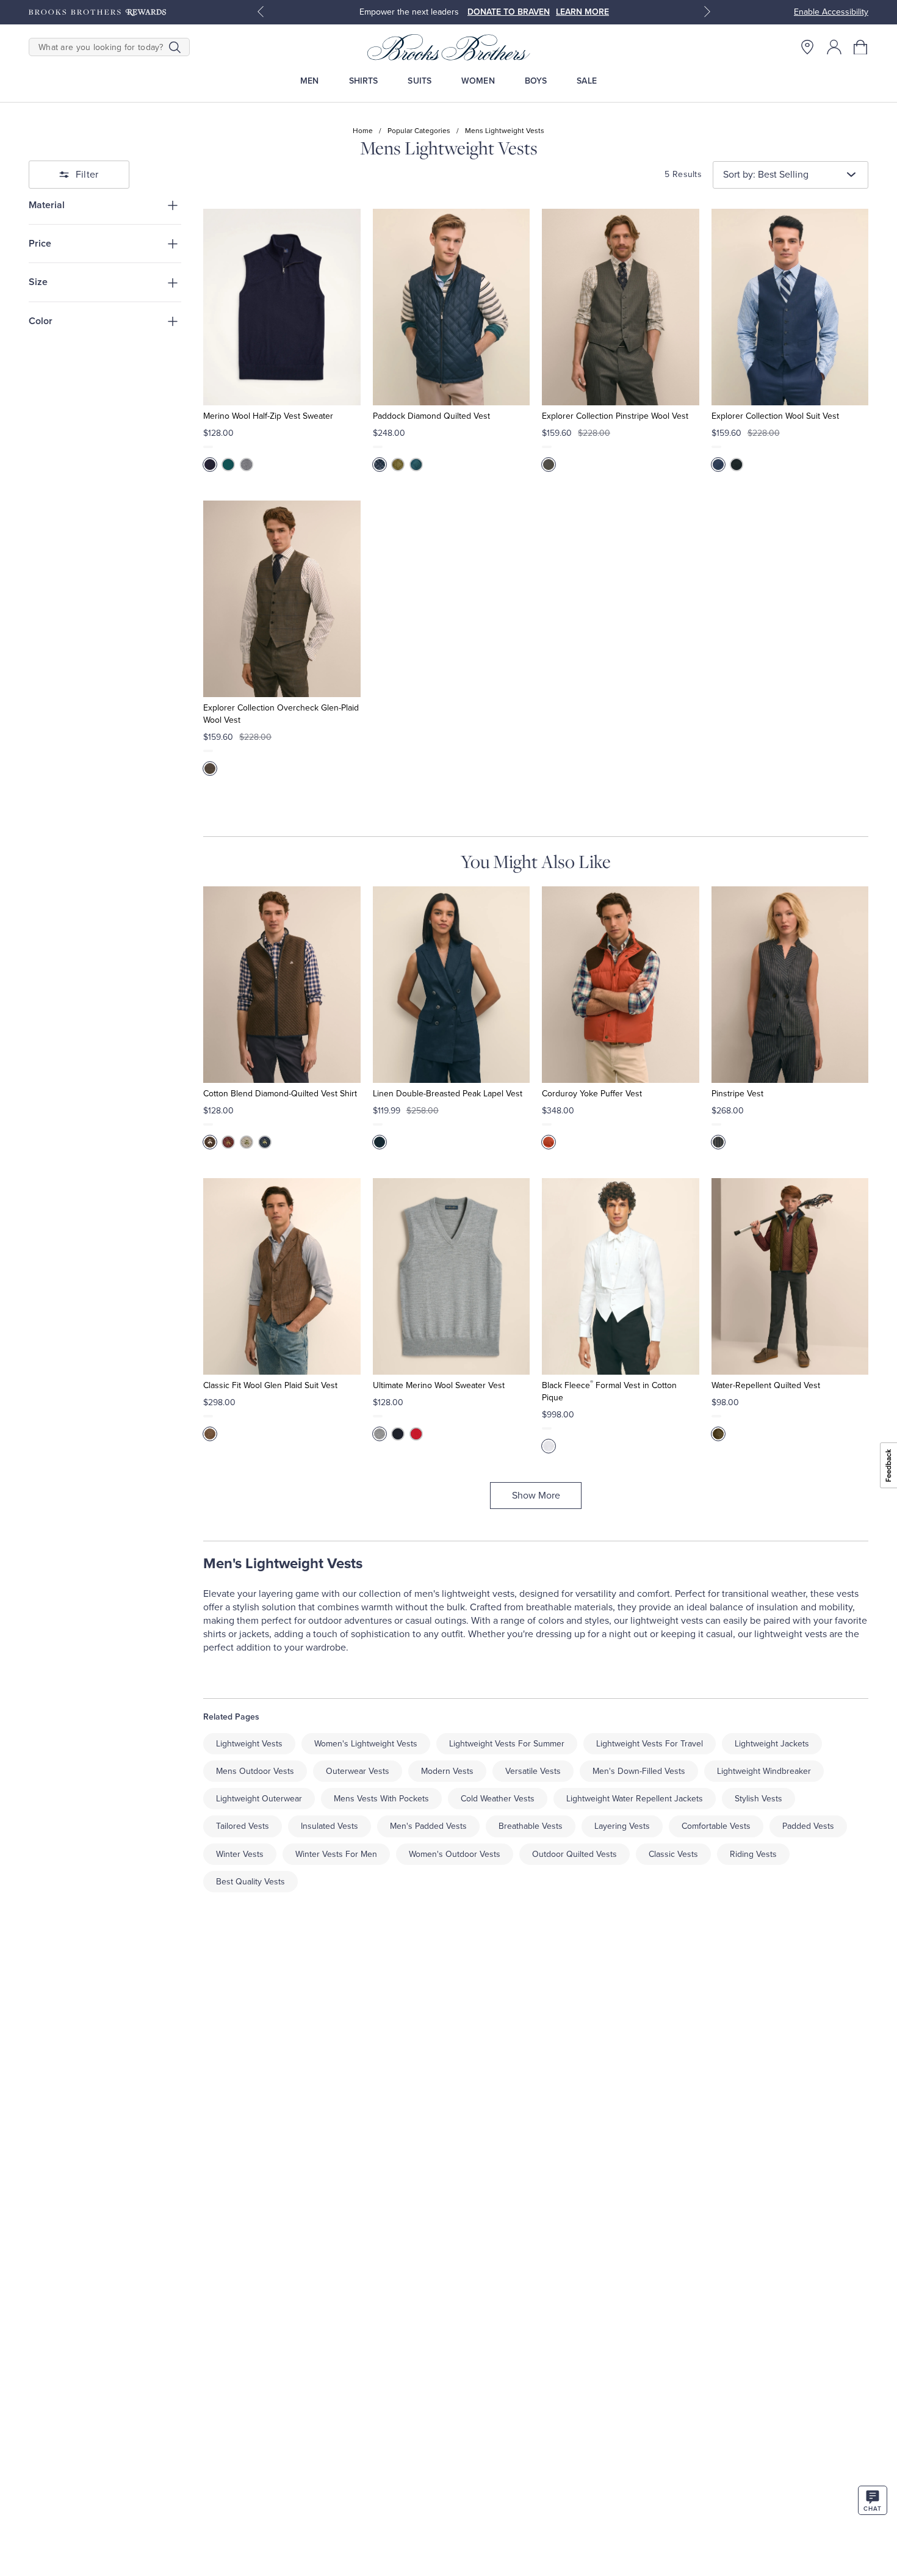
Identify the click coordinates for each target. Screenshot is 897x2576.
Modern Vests (447, 1771)
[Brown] (210, 1142)
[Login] (834, 47)
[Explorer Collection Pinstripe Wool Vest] (620, 307)
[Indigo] (718, 1142)
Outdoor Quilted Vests (575, 1854)
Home (363, 131)
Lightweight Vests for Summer (507, 1744)
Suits (420, 81)
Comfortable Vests (716, 1826)
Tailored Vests (243, 1826)
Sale (587, 81)
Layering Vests (622, 1826)
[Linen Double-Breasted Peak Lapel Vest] (451, 985)
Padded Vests (808, 1826)
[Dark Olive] (718, 1434)
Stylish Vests (758, 1799)
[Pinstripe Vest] (790, 985)
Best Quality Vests (250, 1882)
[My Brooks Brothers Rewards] (97, 12)
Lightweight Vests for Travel (650, 1744)
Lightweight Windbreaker (764, 1771)
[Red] (549, 1142)
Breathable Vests (531, 1826)
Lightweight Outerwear (259, 1799)
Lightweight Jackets (772, 1744)
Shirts (364, 81)
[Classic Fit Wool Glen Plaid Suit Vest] (282, 1276)
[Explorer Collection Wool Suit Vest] (790, 307)
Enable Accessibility (831, 12)
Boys (536, 81)
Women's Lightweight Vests (366, 1744)
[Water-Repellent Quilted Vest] (790, 1276)
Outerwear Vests (358, 1771)
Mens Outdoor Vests (255, 1771)
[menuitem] (310, 81)
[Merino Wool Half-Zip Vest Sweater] (282, 307)
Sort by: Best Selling (766, 175)
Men (309, 81)
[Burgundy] (228, 1142)
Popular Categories (419, 131)
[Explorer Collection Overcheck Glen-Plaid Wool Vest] (282, 599)
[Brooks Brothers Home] (448, 47)
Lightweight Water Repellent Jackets (635, 1799)
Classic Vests (673, 1854)
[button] (861, 47)
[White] (549, 1446)
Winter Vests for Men (336, 1854)
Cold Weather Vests (498, 1799)
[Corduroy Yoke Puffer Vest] (620, 985)
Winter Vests (240, 1854)
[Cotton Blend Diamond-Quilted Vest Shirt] (282, 985)
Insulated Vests (330, 1826)
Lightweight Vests (249, 1744)
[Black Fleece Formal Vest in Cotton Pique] (620, 1276)
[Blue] (416, 465)
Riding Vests (753, 1854)
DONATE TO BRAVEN (509, 12)
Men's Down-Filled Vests (639, 1771)
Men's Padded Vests (428, 1826)
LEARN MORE (582, 12)
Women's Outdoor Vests (455, 1854)
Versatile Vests (533, 1771)
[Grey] (247, 465)
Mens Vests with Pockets (381, 1799)
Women (478, 81)
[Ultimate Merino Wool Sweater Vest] (451, 1276)
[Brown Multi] (210, 769)
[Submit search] (175, 47)
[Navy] (210, 465)
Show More (536, 1496)
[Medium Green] (228, 465)
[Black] (737, 465)
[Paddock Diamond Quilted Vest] (451, 307)
